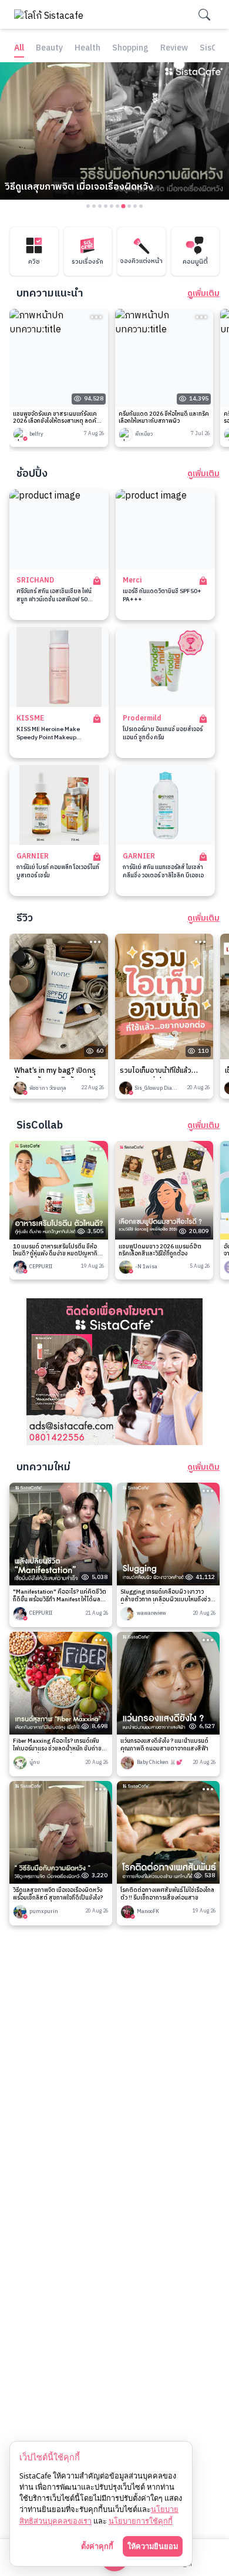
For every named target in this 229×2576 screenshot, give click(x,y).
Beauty (49, 48)
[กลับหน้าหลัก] (52, 14)
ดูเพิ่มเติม (203, 294)
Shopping (130, 48)
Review (174, 48)
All (19, 48)
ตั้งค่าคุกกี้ (97, 2546)
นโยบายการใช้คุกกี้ (141, 2521)
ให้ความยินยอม (153, 2546)
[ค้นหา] (204, 15)
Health (87, 48)
